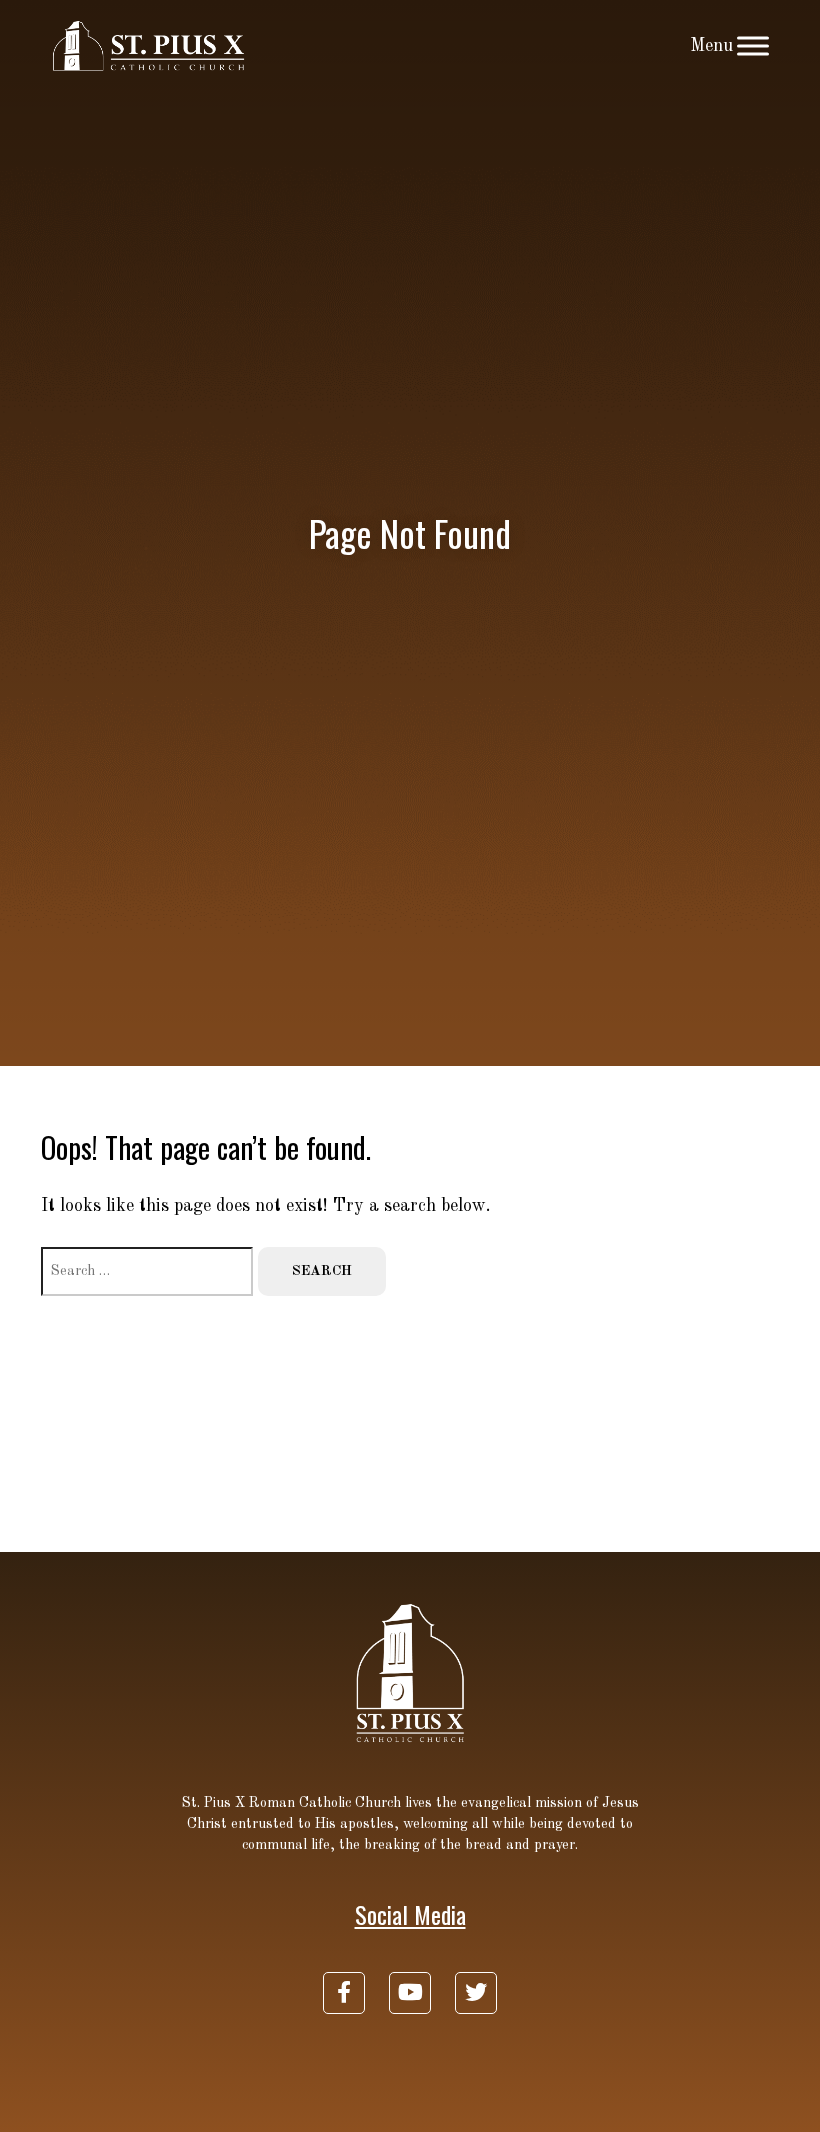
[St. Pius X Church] (149, 46)
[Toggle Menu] (753, 45)
